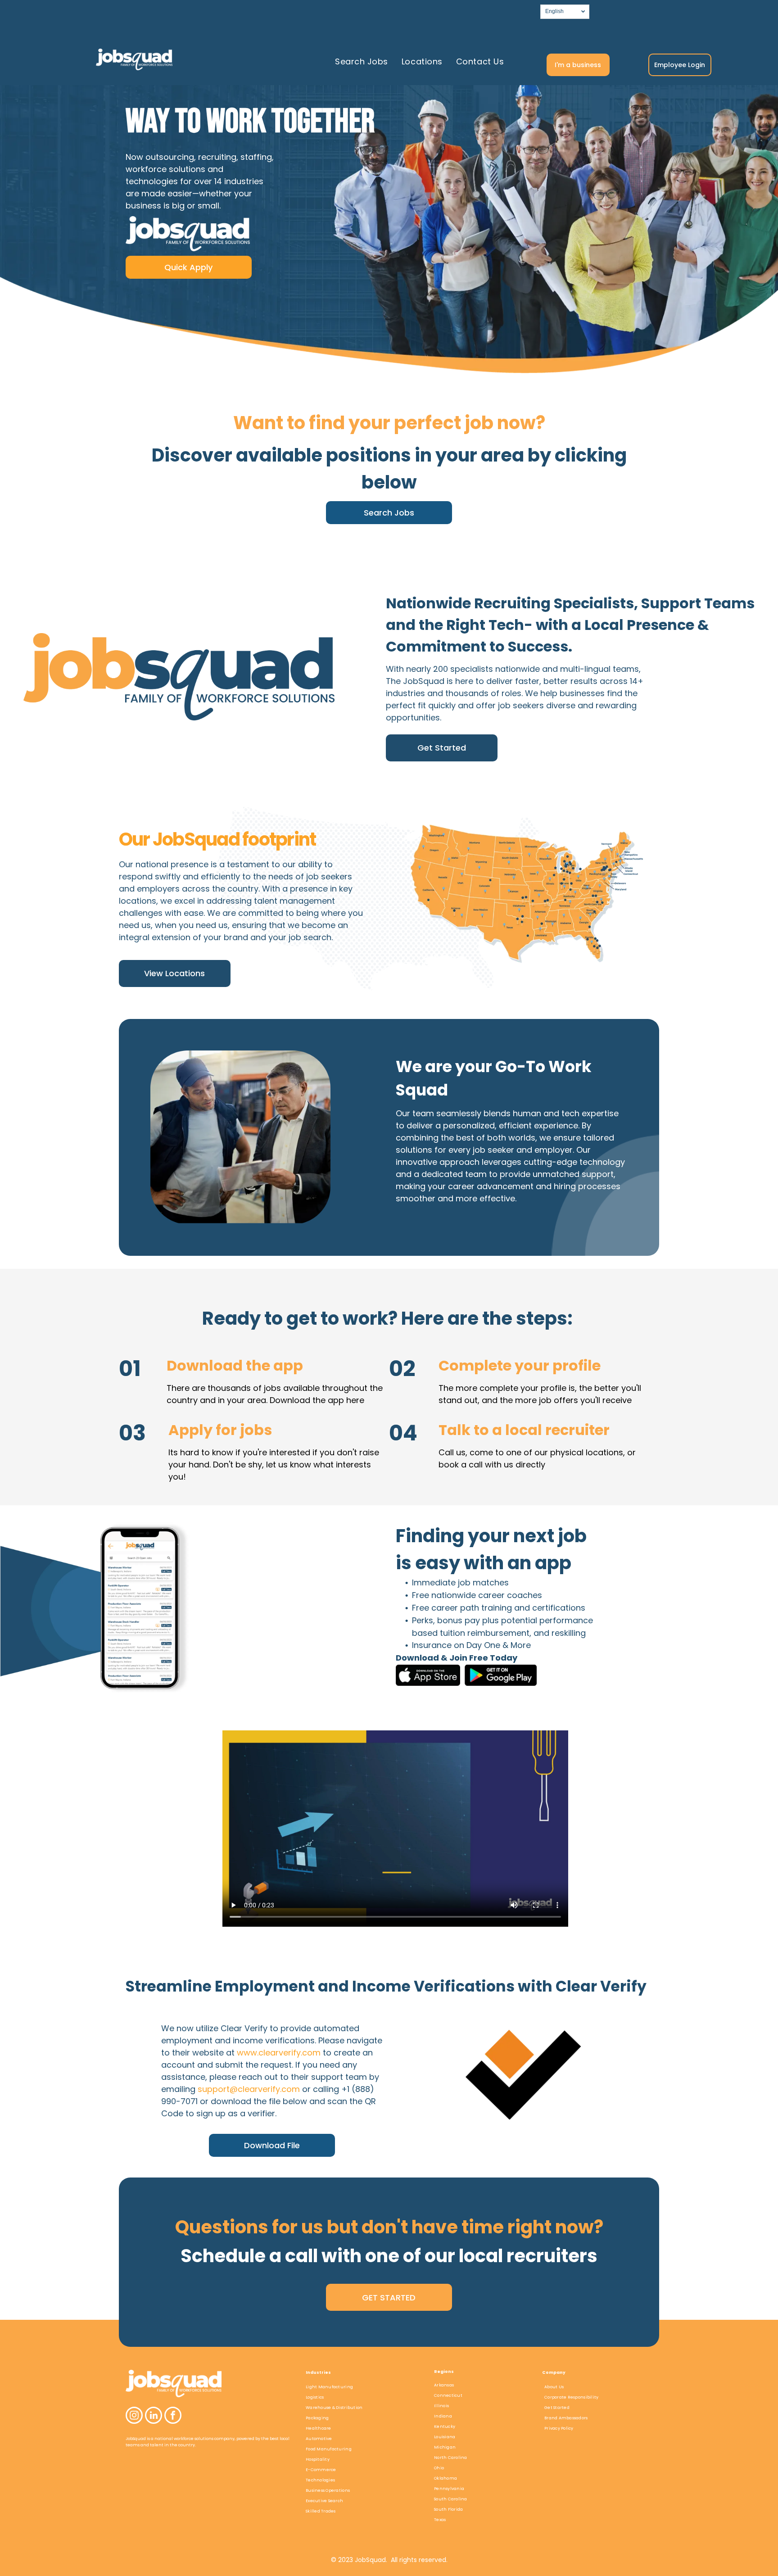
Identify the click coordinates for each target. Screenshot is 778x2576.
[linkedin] (154, 2416)
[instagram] (134, 2416)
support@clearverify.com (249, 2089)
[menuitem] (362, 61)
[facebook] (173, 2416)
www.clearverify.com (279, 2053)
